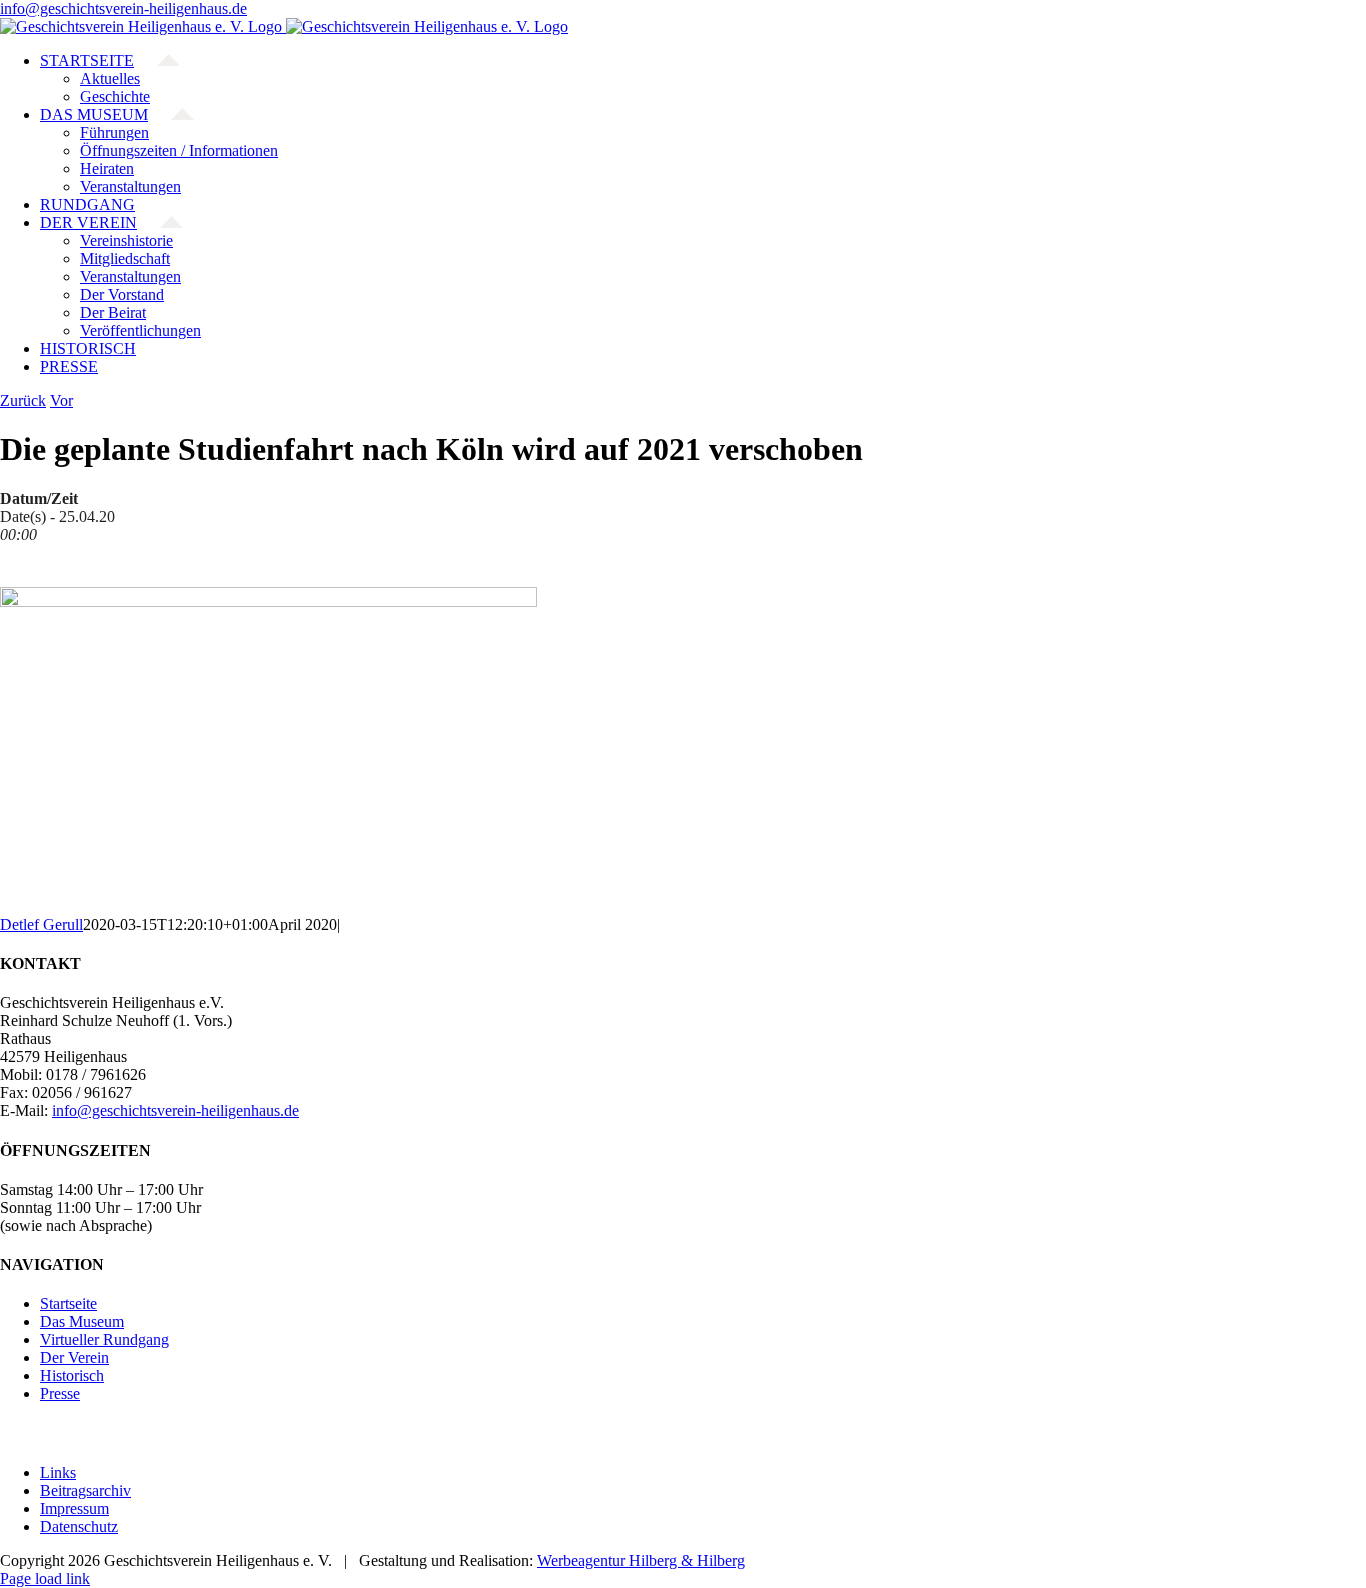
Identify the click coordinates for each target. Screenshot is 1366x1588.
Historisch (72, 1375)
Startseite (68, 1303)
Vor (61, 400)
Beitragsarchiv (85, 1490)
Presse (60, 1393)
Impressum (74, 1508)
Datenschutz (79, 1526)
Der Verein (74, 1357)
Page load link (45, 1578)
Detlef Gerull (41, 924)
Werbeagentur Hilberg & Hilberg (641, 1560)
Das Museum (82, 1321)
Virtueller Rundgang (104, 1339)
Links (58, 1472)
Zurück (23, 400)
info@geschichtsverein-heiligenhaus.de (123, 8)
